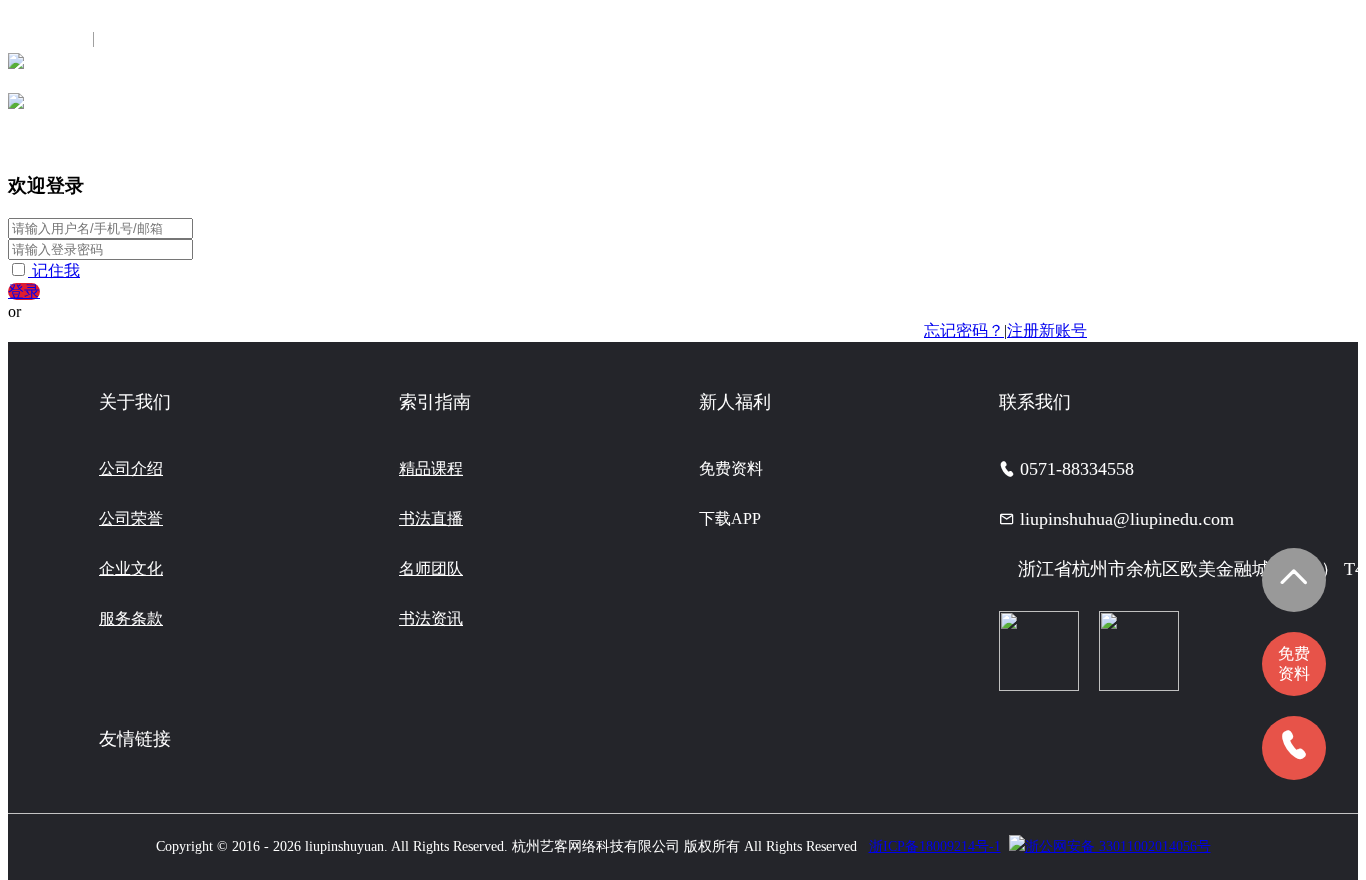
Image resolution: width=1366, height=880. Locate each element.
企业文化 (131, 568)
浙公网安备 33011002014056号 (1118, 846)
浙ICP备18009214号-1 (935, 846)
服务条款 (131, 618)
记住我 (56, 270)
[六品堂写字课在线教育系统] (16, 67)
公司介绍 (131, 468)
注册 (123, 39)
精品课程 (431, 468)
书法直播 (431, 518)
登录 (24, 291)
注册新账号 (1047, 330)
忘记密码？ (964, 330)
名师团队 (431, 568)
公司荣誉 (131, 518)
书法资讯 (431, 618)
